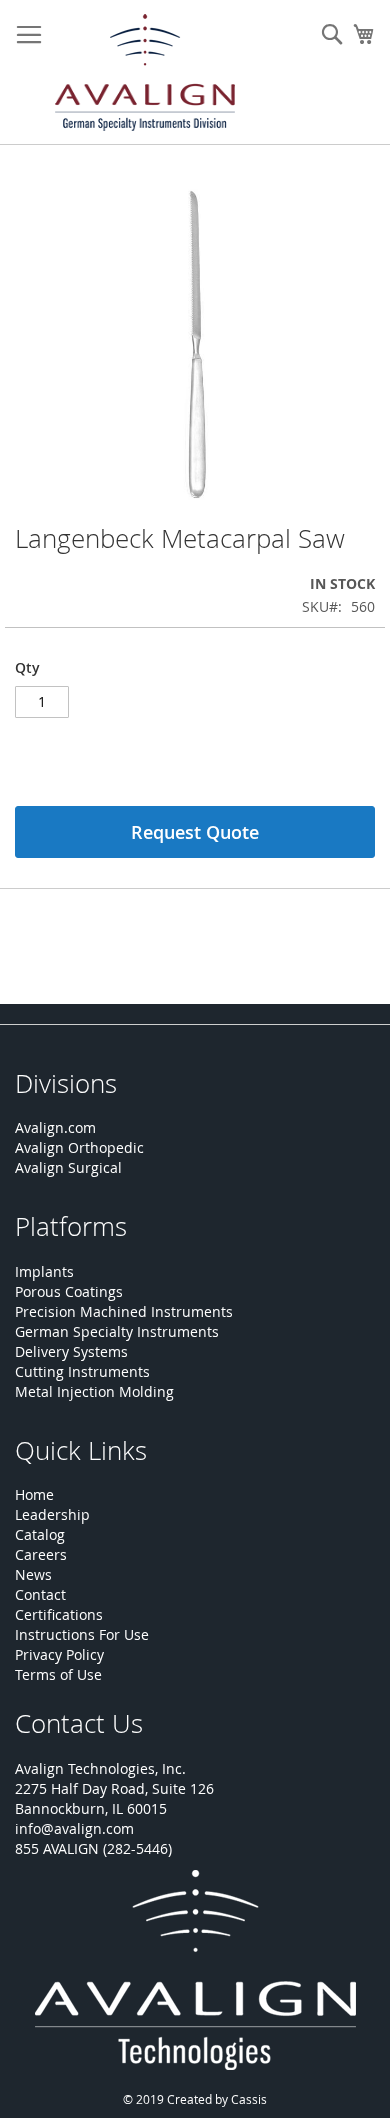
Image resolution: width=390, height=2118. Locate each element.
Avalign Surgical (68, 1167)
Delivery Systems (71, 1351)
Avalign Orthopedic (79, 1147)
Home (34, 1494)
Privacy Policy (59, 1654)
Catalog (40, 1534)
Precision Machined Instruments (124, 1311)
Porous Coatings (69, 1291)
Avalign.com (55, 1127)
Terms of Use (58, 1674)
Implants (44, 1271)
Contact (40, 1594)
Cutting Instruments (82, 1371)
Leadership (52, 1514)
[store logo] (145, 72)
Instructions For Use (82, 1634)
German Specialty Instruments (117, 1331)
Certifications (59, 1614)
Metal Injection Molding (94, 1391)
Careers (41, 1554)
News (33, 1574)
